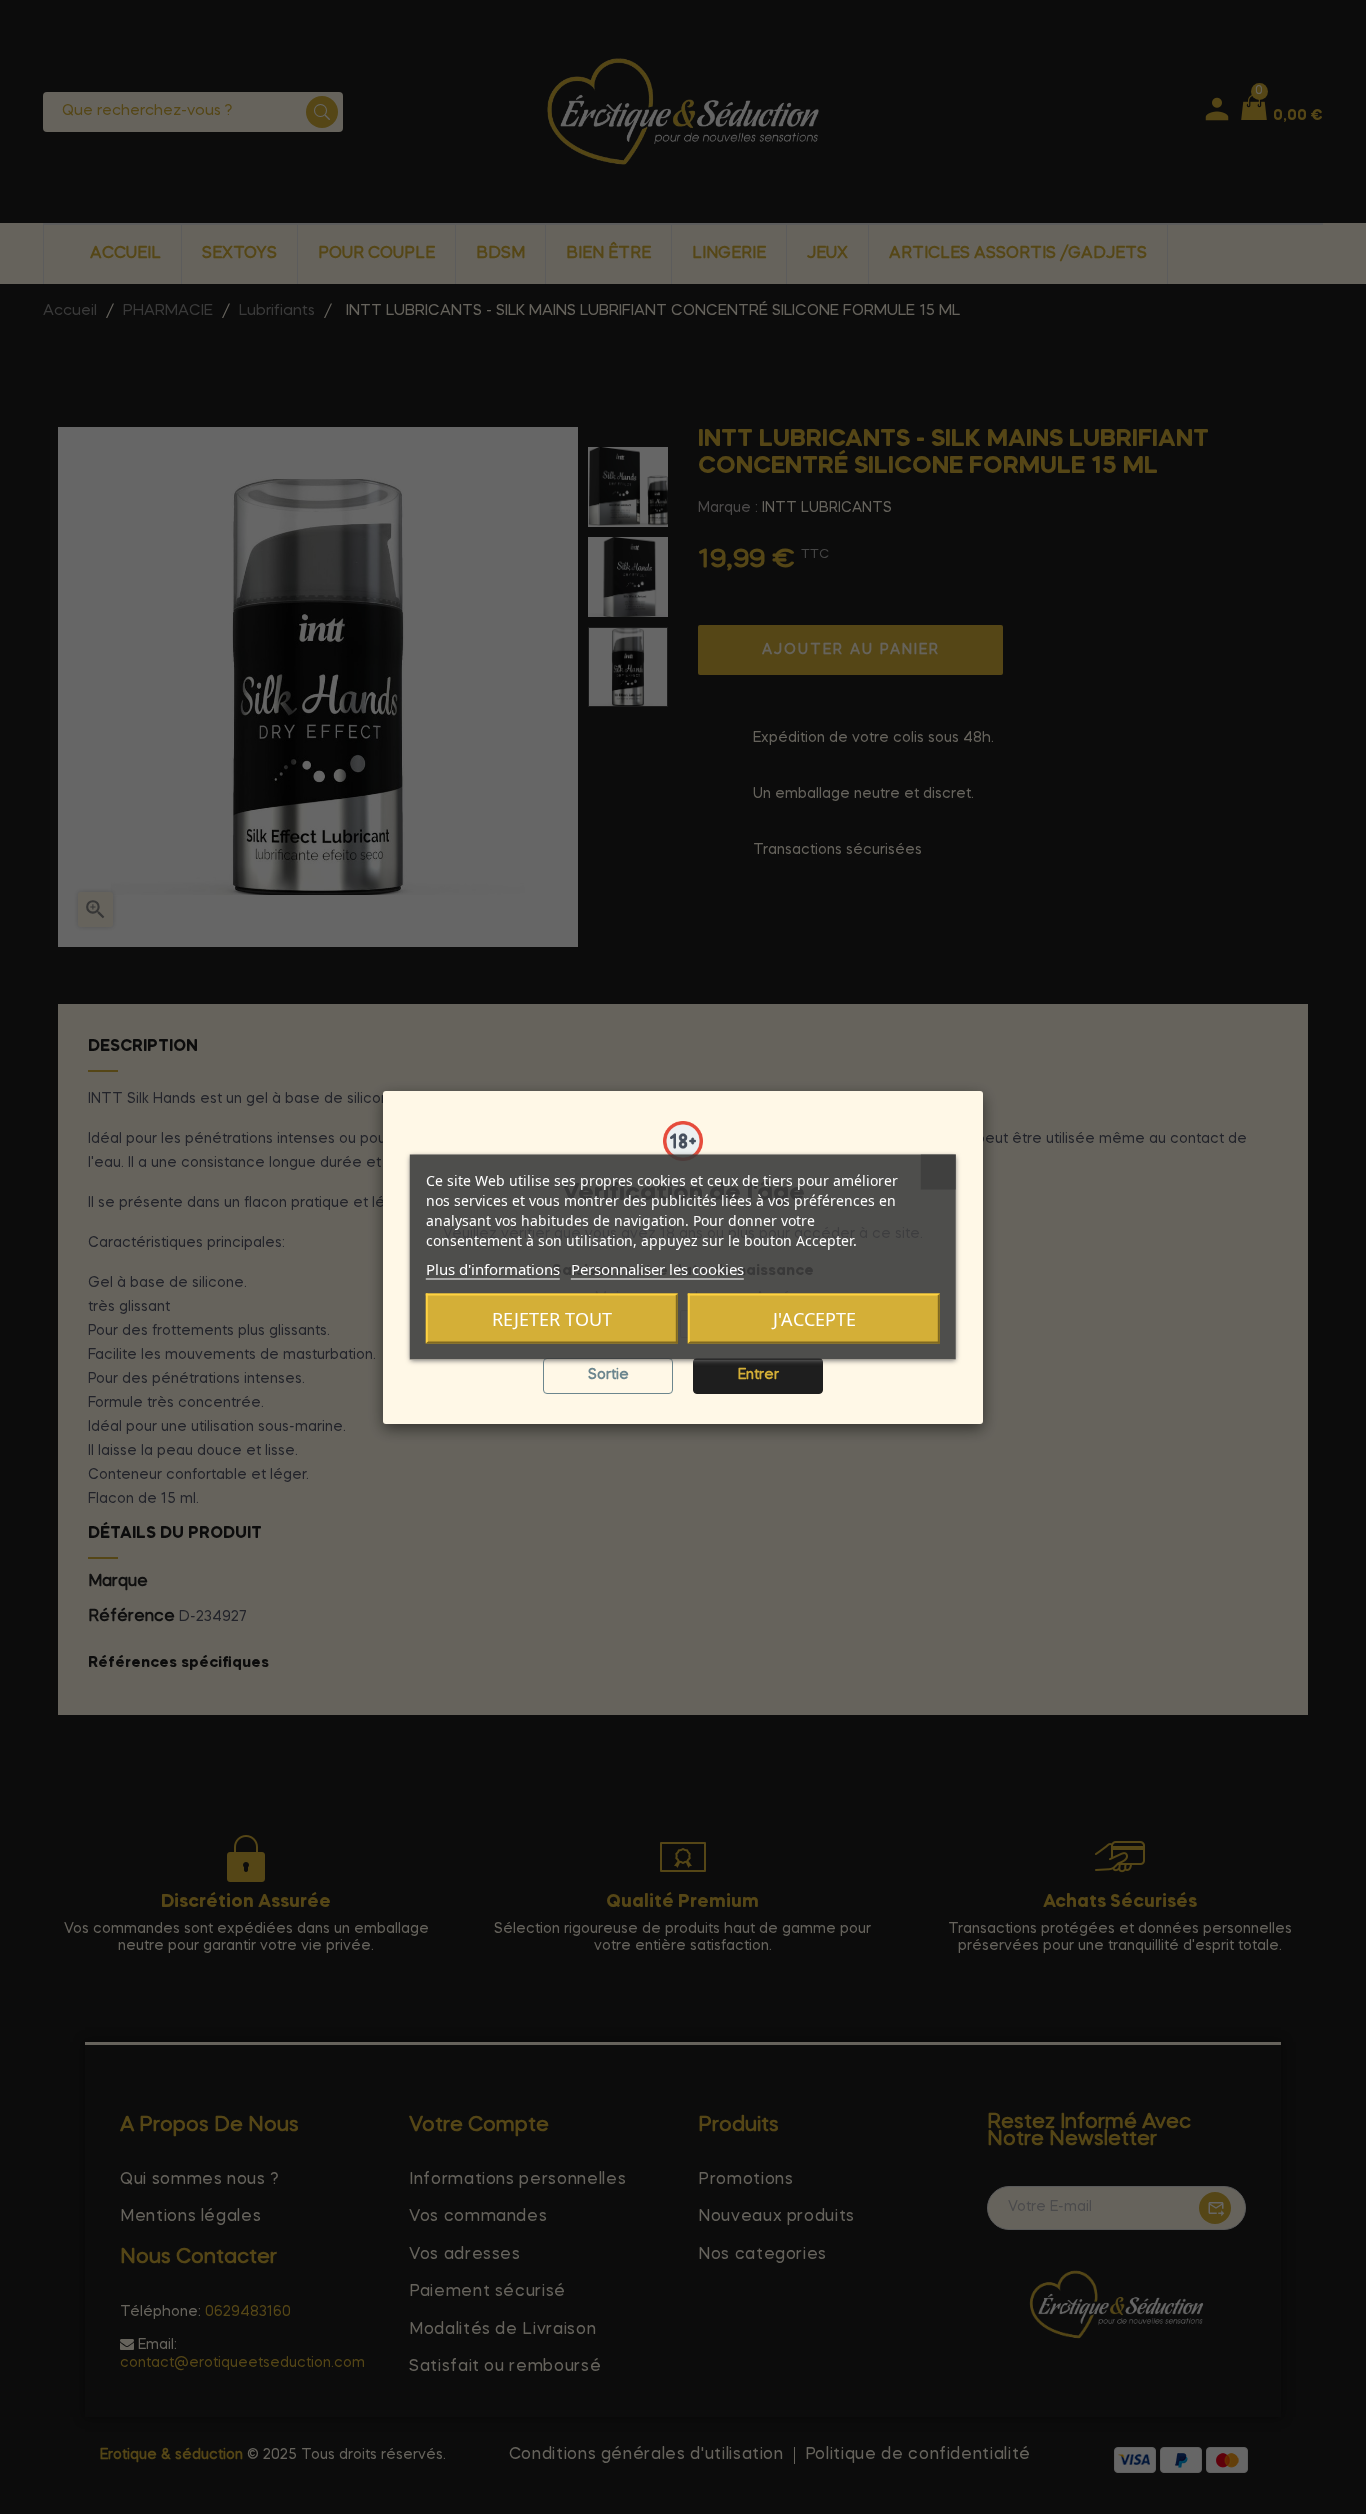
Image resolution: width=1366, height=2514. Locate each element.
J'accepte (814, 1319)
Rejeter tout (552, 1319)
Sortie (608, 1375)
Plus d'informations (493, 1269)
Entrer (758, 1375)
